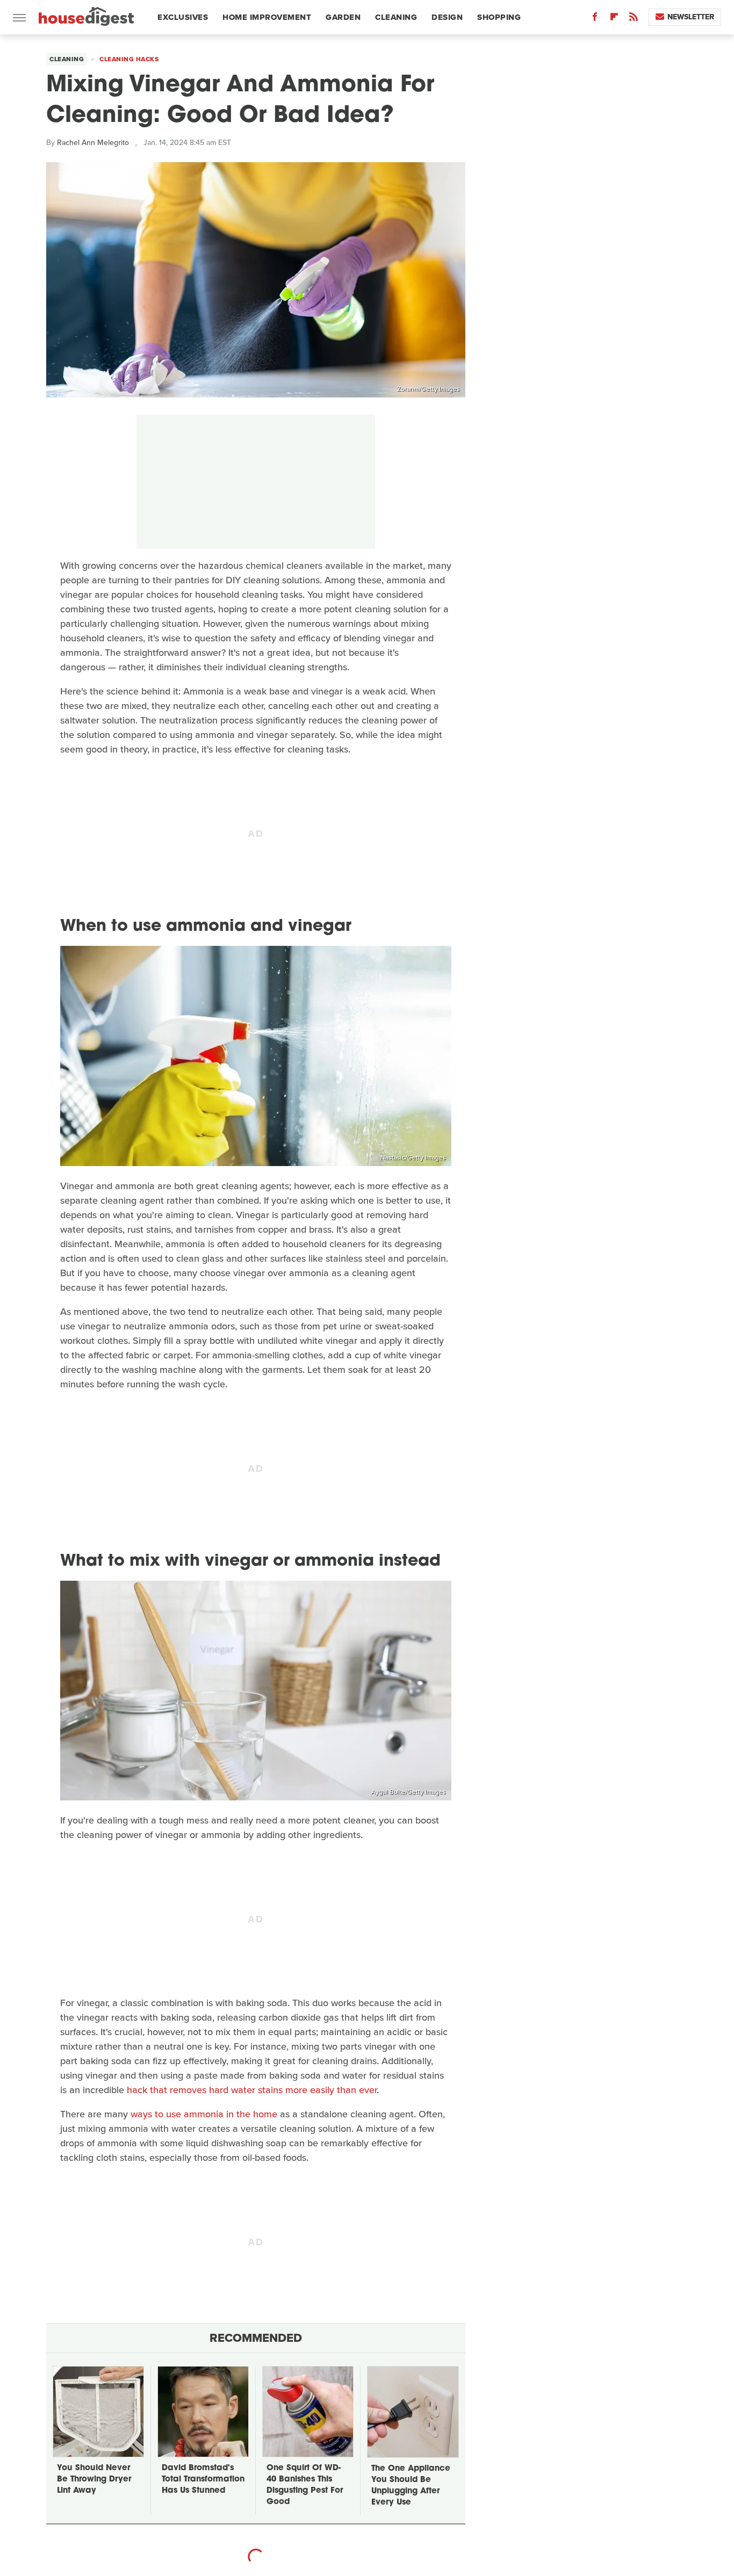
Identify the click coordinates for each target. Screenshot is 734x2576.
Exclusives (183, 17)
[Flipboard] (614, 19)
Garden (343, 17)
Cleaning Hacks (129, 59)
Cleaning (396, 17)
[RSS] (634, 19)
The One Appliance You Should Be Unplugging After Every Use (411, 2486)
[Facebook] (595, 19)
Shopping (499, 17)
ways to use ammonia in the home (204, 2114)
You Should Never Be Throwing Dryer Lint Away (94, 2480)
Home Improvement (267, 17)
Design (447, 17)
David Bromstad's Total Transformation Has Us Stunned (203, 2480)
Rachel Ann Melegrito (93, 143)
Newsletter (691, 17)
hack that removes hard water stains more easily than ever (252, 2090)
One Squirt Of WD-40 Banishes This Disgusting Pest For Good (305, 2485)
